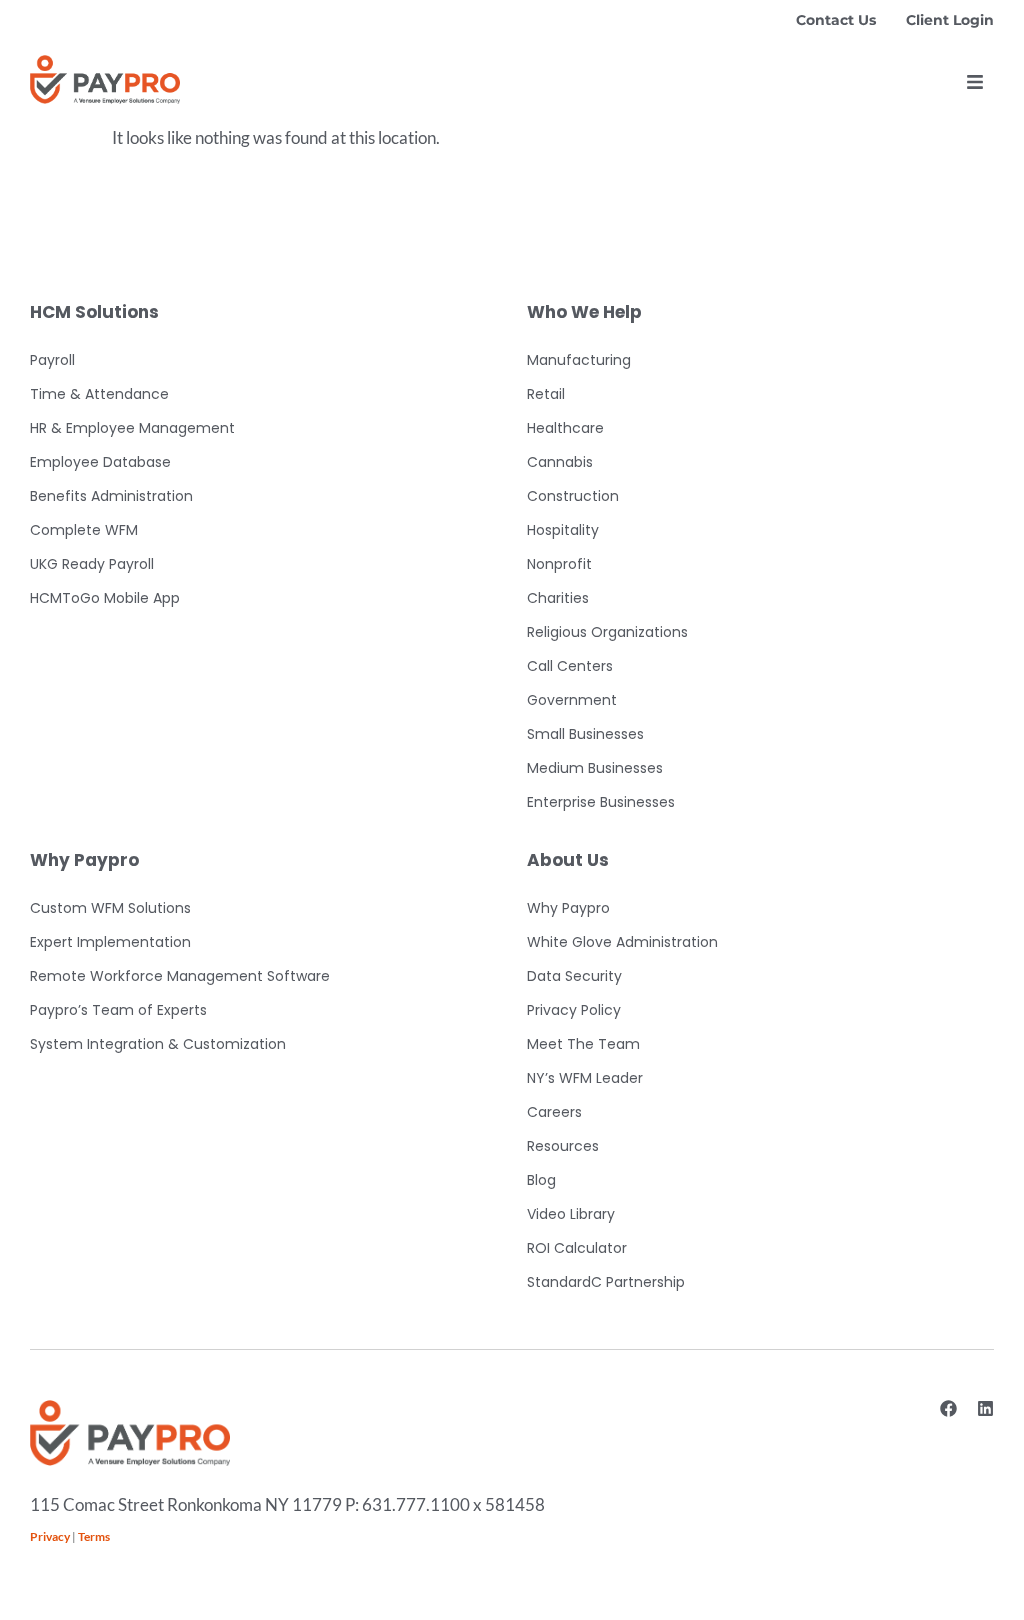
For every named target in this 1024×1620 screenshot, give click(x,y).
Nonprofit (559, 564)
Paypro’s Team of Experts (118, 1010)
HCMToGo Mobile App (105, 598)
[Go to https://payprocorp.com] (105, 79)
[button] (975, 82)
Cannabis (560, 462)
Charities (558, 598)
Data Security (574, 976)
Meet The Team (583, 1044)
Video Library (571, 1214)
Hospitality (563, 530)
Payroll (52, 360)
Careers (554, 1112)
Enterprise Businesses (601, 802)
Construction (573, 496)
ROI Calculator (577, 1248)
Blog (541, 1180)
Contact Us (836, 20)
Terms (94, 1536)
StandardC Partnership (606, 1282)
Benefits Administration (111, 496)
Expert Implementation (110, 942)
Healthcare (565, 428)
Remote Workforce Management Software (180, 976)
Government (572, 700)
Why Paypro (568, 908)
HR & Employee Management (132, 428)
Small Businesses (585, 734)
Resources (563, 1146)
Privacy (50, 1536)
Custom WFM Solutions (110, 908)
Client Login (950, 20)
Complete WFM (84, 530)
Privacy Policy (574, 1010)
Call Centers (570, 666)
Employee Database (100, 462)
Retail (546, 394)
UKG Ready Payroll (92, 564)
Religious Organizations (607, 632)
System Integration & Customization (158, 1044)
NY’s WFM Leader (585, 1078)
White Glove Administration (622, 942)
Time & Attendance (99, 394)
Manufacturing (579, 360)
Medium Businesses (595, 768)
